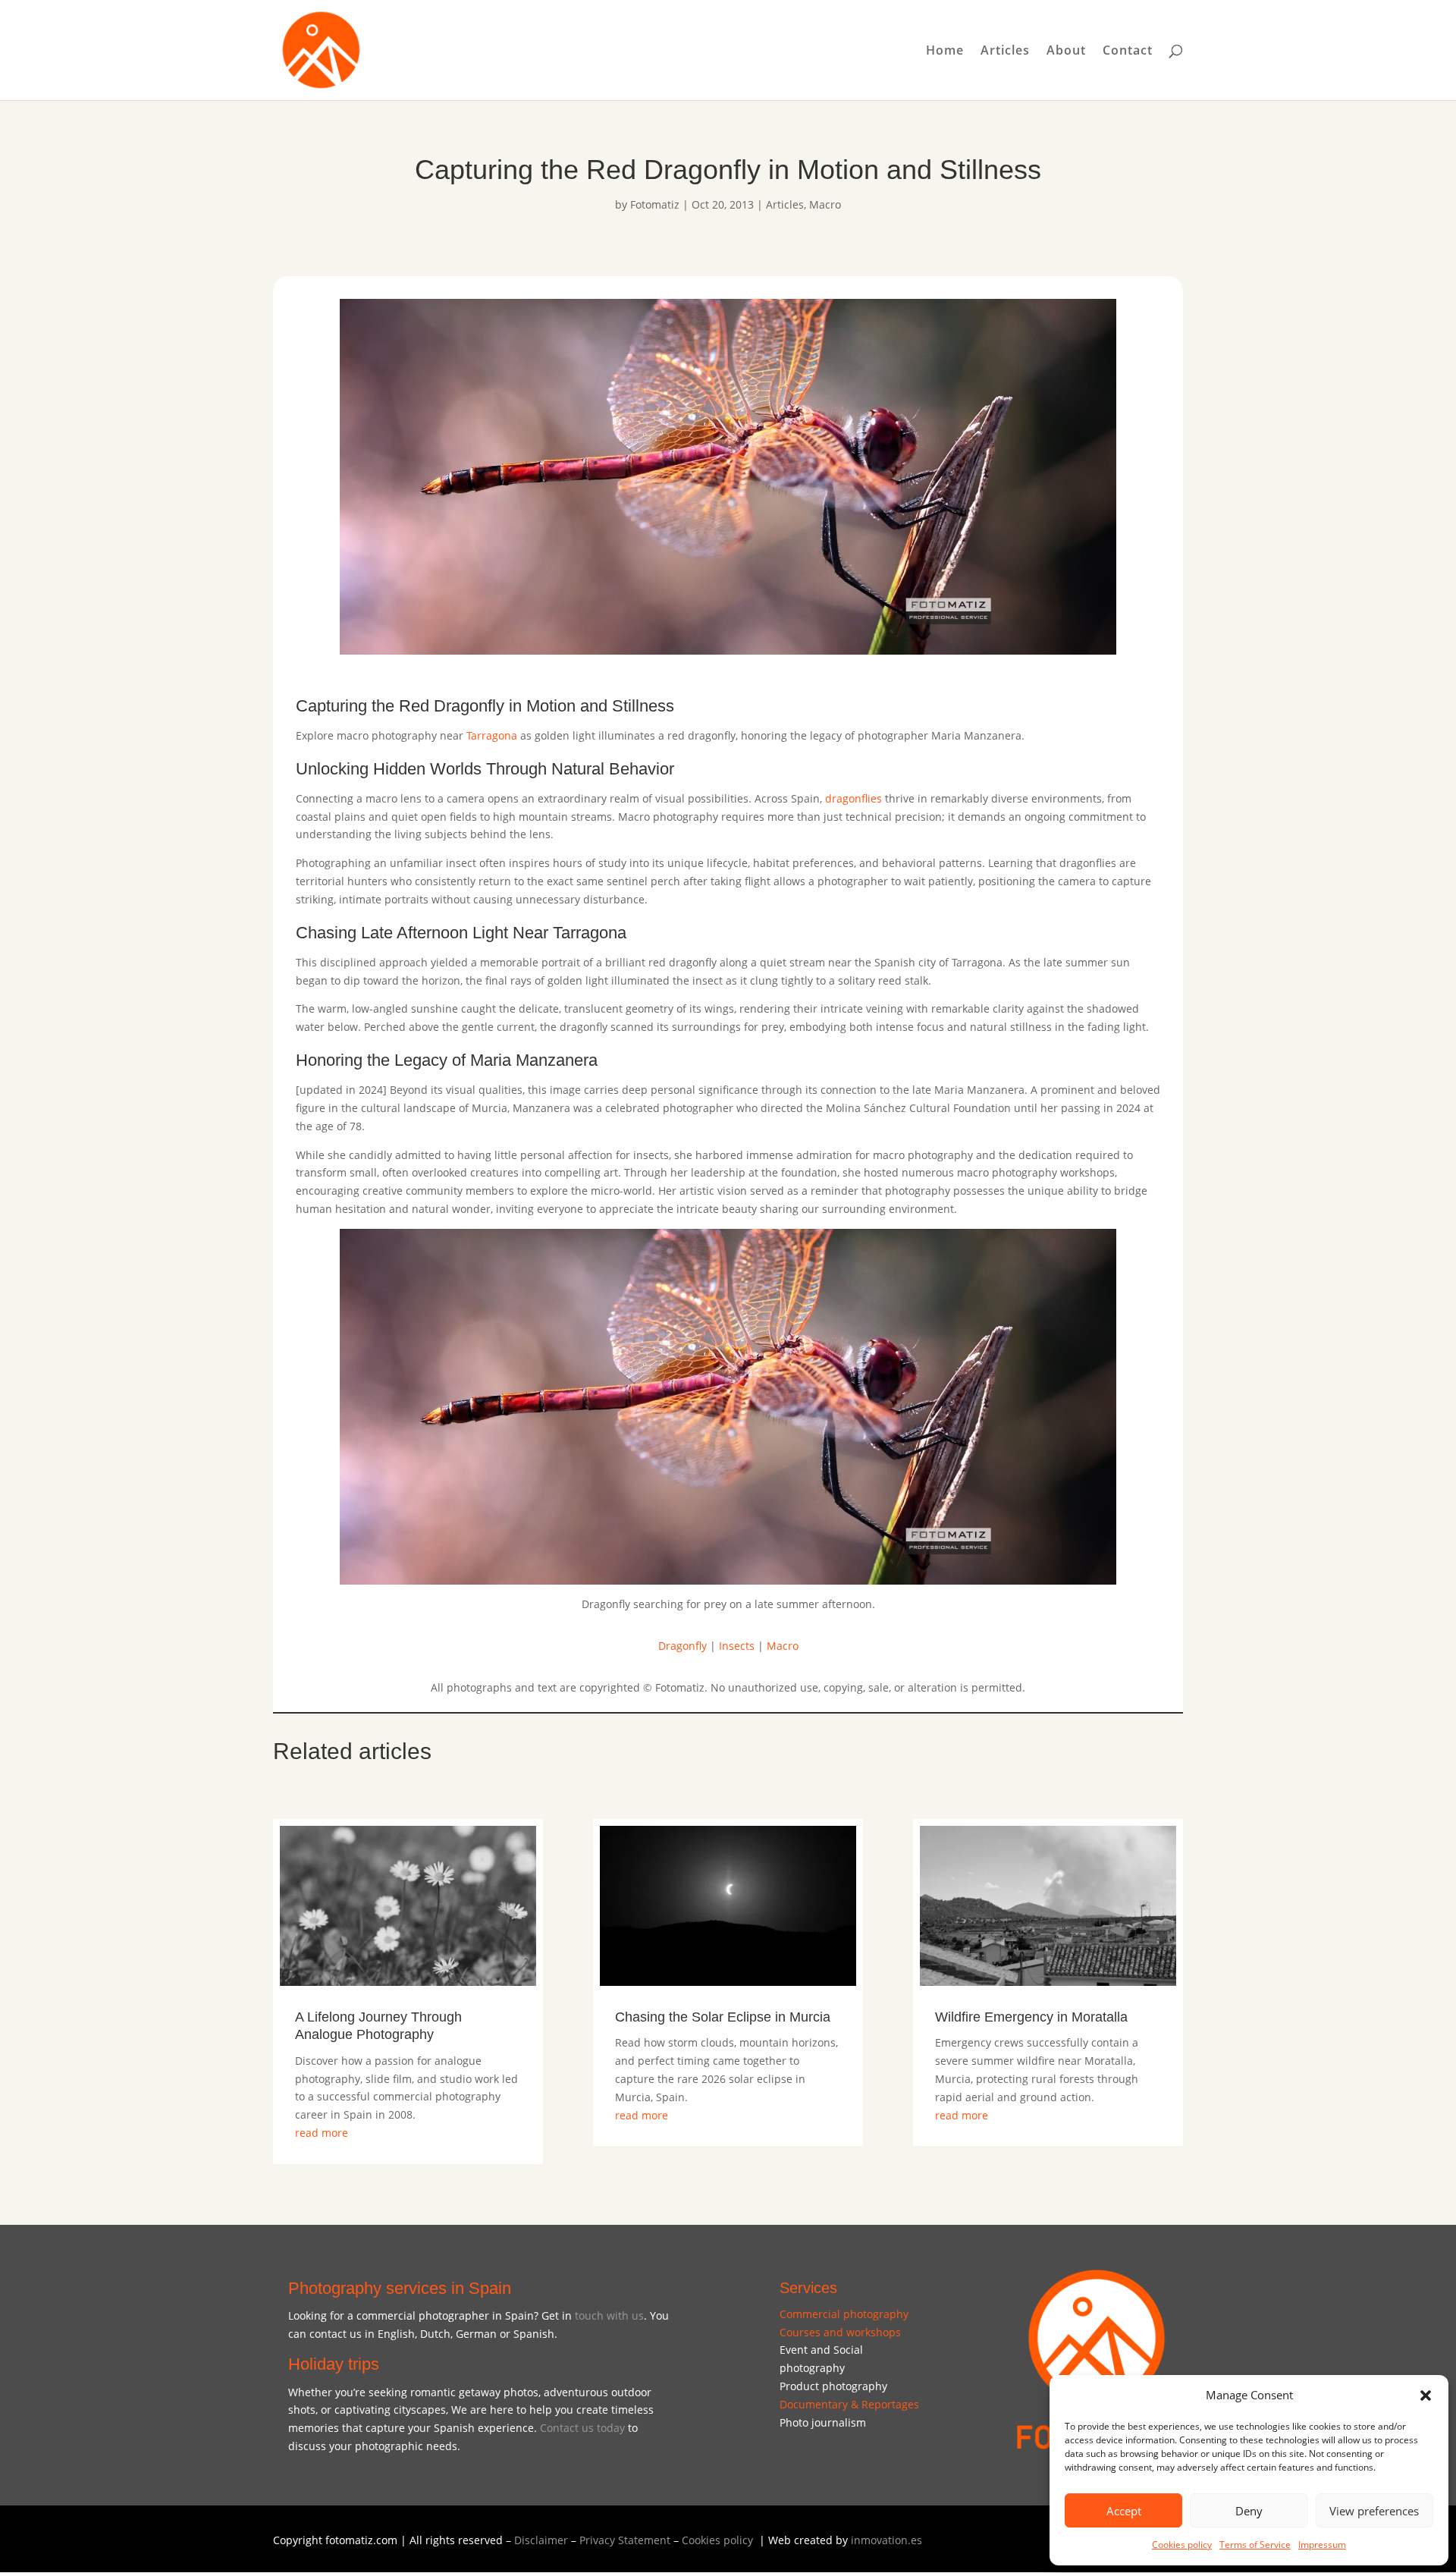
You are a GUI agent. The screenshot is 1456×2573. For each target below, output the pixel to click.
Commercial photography (844, 2314)
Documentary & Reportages (849, 2404)
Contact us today (582, 2428)
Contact (1128, 52)
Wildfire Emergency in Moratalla (1031, 2017)
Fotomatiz (655, 204)
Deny (1249, 2511)
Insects (737, 1646)
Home (945, 52)
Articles (1005, 52)
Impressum (1322, 2545)
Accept (1124, 2511)
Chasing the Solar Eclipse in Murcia (723, 2017)
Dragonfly (682, 1646)
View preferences (1374, 2511)
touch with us (609, 2315)
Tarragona (492, 735)
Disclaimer (541, 2540)
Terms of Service (1255, 2545)
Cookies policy (1182, 2545)
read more (322, 2133)
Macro (825, 204)
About (1066, 52)
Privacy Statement (625, 2540)
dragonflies (854, 798)
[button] (1426, 2395)
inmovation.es (886, 2540)
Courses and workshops (840, 2332)
